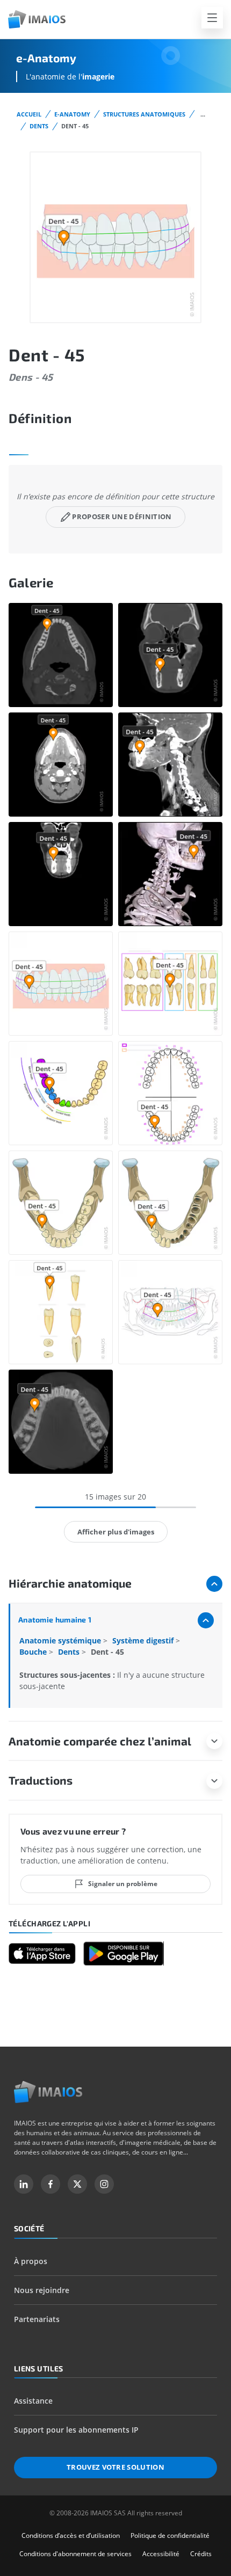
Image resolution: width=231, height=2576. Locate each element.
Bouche (34, 1652)
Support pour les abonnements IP (76, 2430)
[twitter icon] (77, 2184)
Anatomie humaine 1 (55, 1620)
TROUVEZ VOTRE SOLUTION (115, 2467)
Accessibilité (161, 2554)
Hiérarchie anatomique (70, 1583)
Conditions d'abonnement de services (75, 2554)
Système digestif (144, 1640)
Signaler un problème (123, 1884)
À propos (31, 2261)
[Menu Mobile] (212, 18)
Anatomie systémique (61, 1640)
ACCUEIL (29, 114)
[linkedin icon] (24, 2184)
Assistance (33, 2401)
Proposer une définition (122, 516)
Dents (39, 126)
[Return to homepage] (48, 2092)
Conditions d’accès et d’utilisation (71, 2535)
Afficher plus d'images (116, 1532)
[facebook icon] (50, 2184)
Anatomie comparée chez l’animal (100, 1741)
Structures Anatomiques (144, 114)
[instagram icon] (104, 2184)
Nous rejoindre (42, 2290)
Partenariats (37, 2319)
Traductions (41, 1780)
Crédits (201, 2554)
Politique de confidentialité (170, 2535)
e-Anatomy (72, 114)
